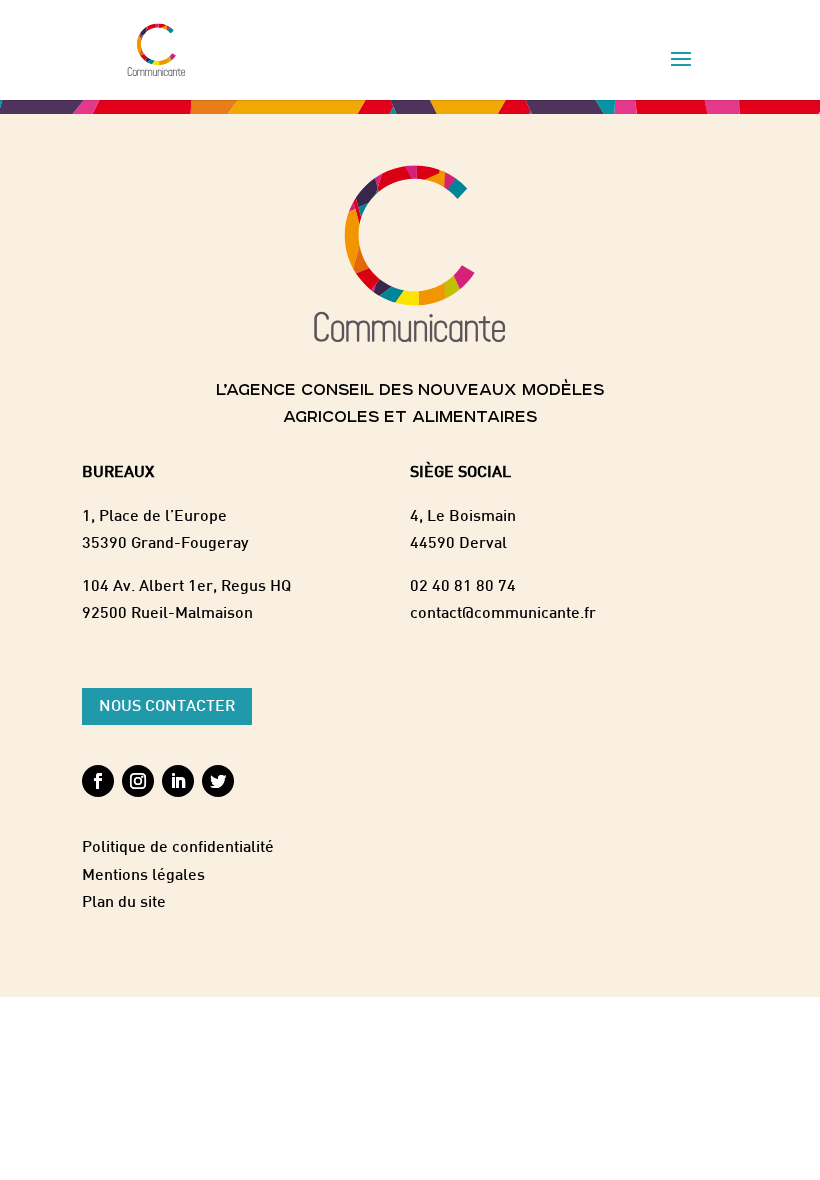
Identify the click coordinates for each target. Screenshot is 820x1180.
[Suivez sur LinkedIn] (178, 781)
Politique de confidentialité (178, 848)
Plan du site (124, 903)
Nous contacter (167, 707)
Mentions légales (143, 876)
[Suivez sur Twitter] (218, 781)
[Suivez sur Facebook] (98, 781)
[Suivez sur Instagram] (138, 781)
